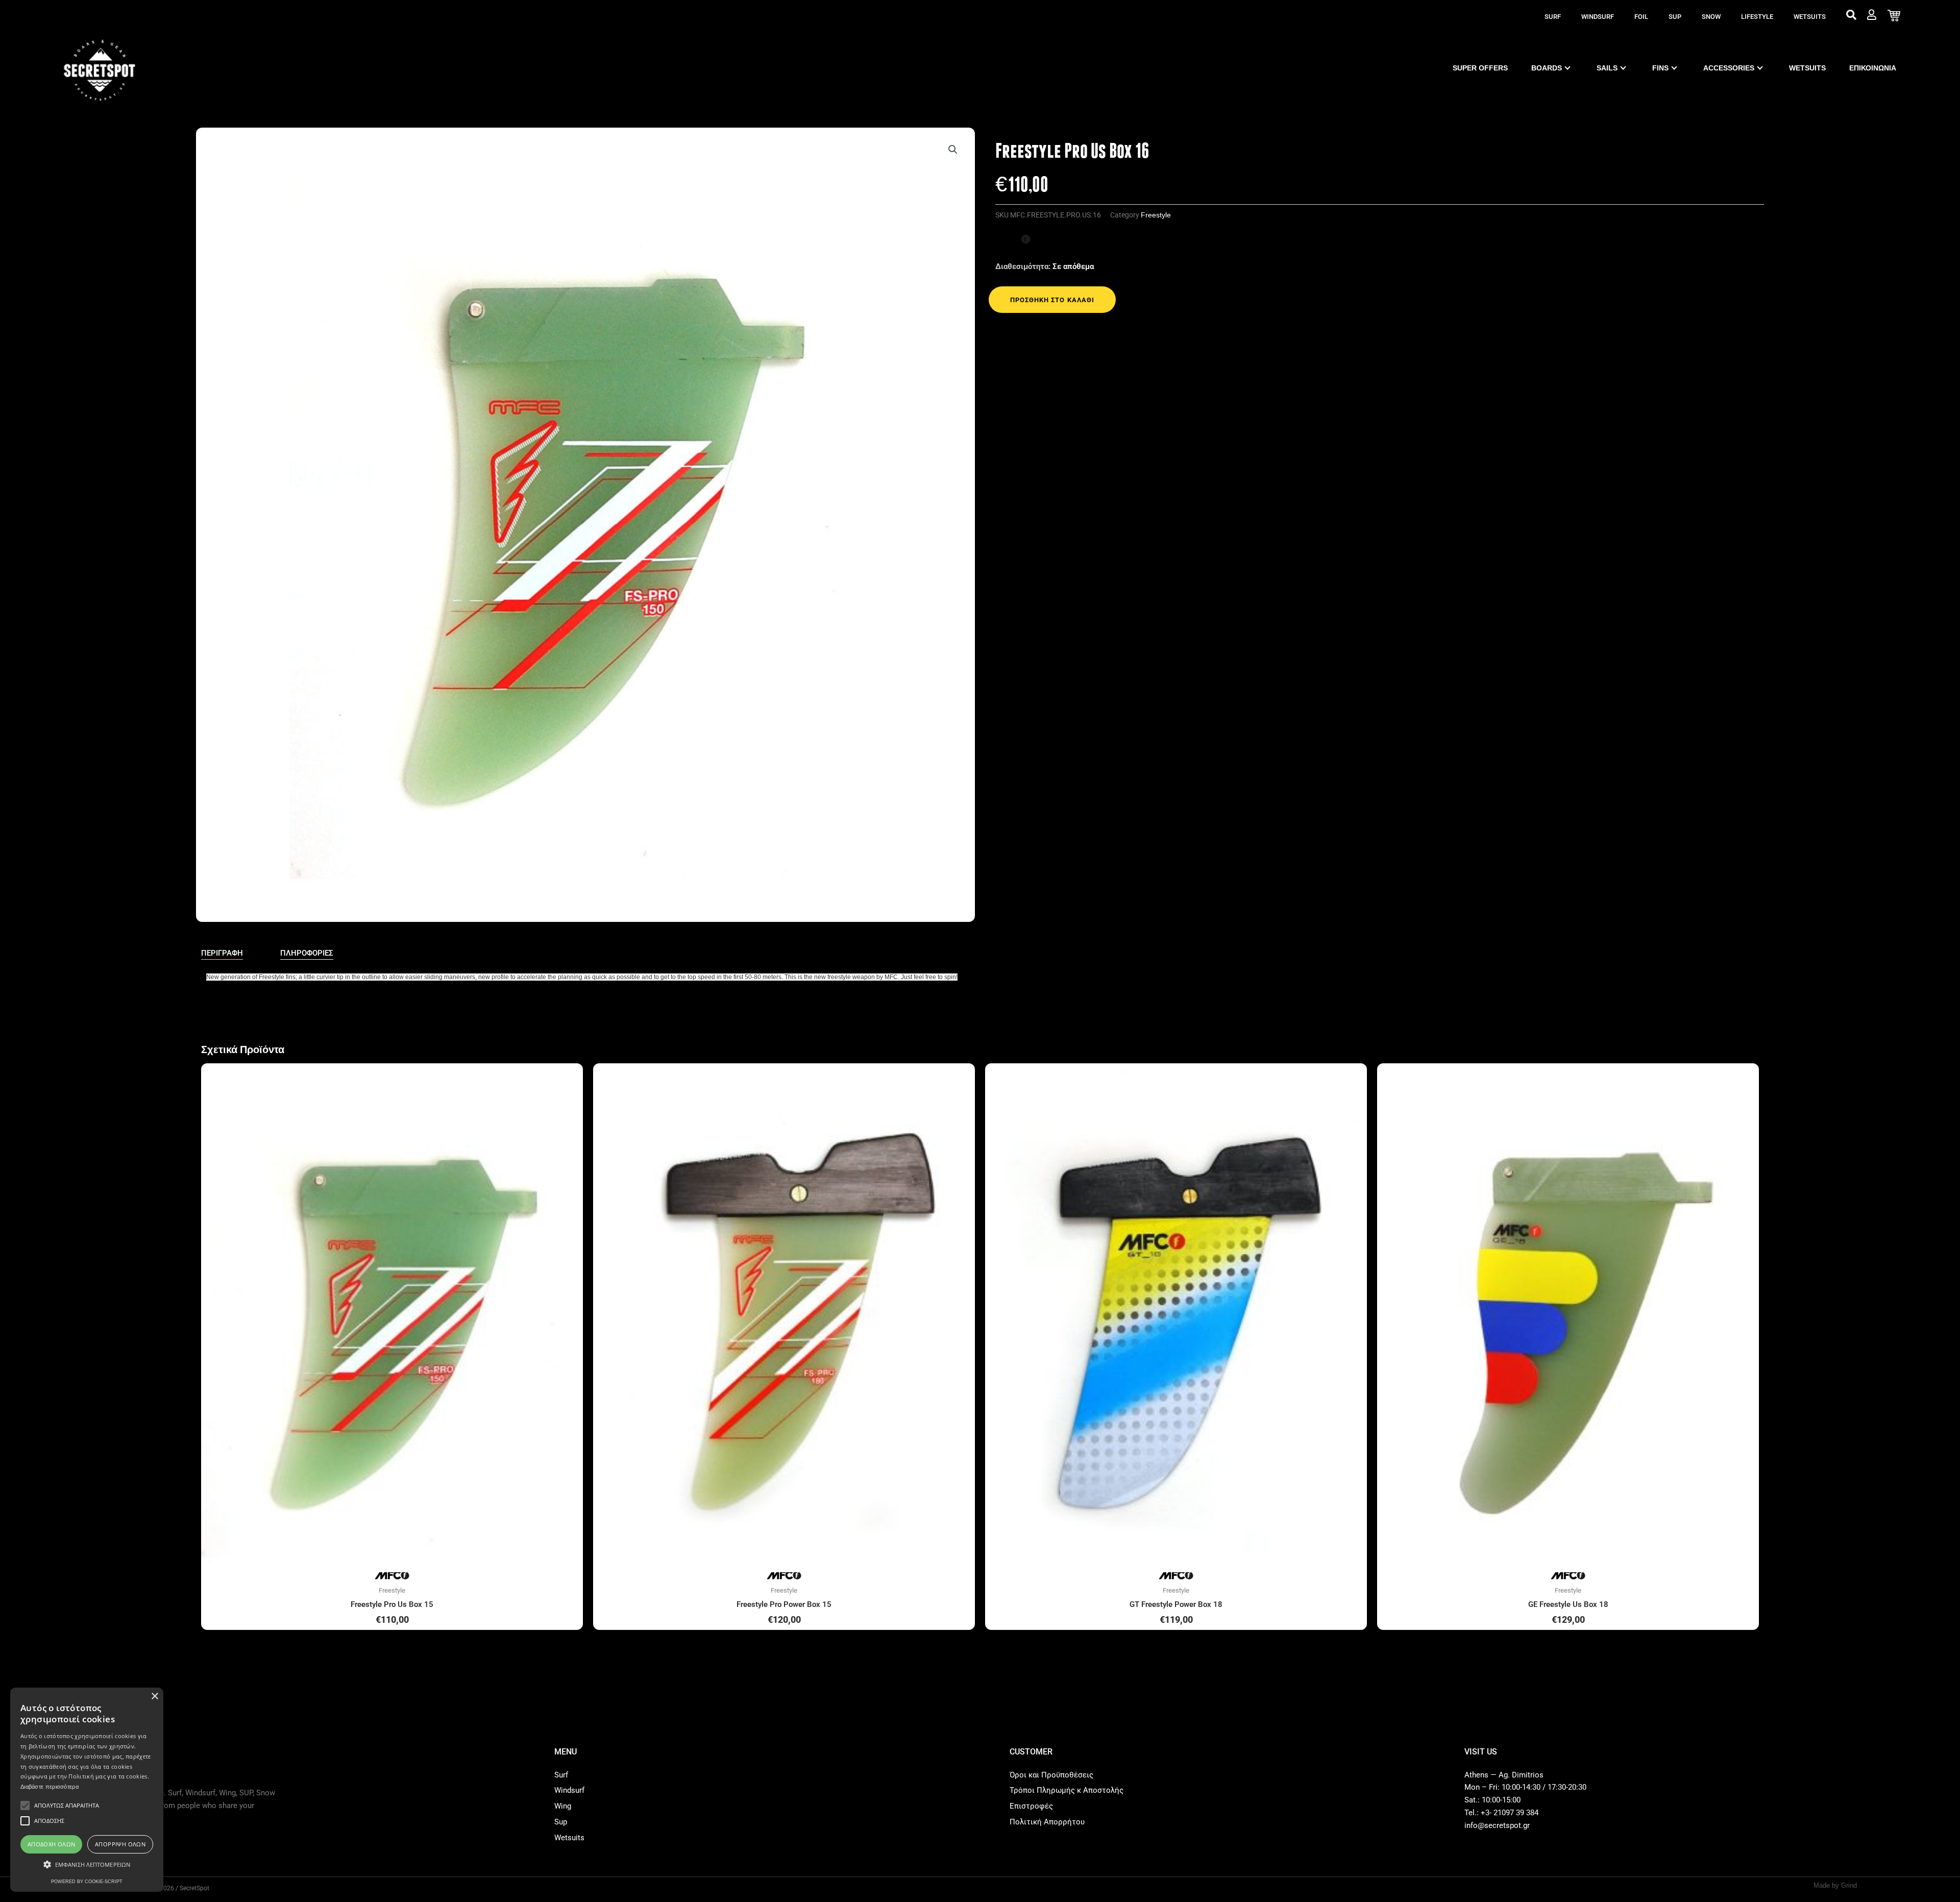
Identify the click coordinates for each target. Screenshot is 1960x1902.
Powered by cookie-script (87, 1882)
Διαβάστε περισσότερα (50, 1787)
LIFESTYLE (1757, 17)
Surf (1553, 17)
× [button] (154, 1697)
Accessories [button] (1729, 68)
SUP (1675, 17)
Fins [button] (1660, 68)
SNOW (1711, 17)
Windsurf (1598, 17)
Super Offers (1480, 68)
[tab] (222, 954)
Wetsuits (1810, 17)
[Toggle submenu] (1567, 68)
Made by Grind (1835, 1885)
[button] (953, 150)
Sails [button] (1607, 68)
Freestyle (1156, 215)
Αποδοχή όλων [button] (52, 1844)
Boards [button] (1547, 68)
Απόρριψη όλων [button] (120, 1844)
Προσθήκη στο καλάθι (1052, 300)
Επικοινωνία (1873, 68)
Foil (1641, 17)
